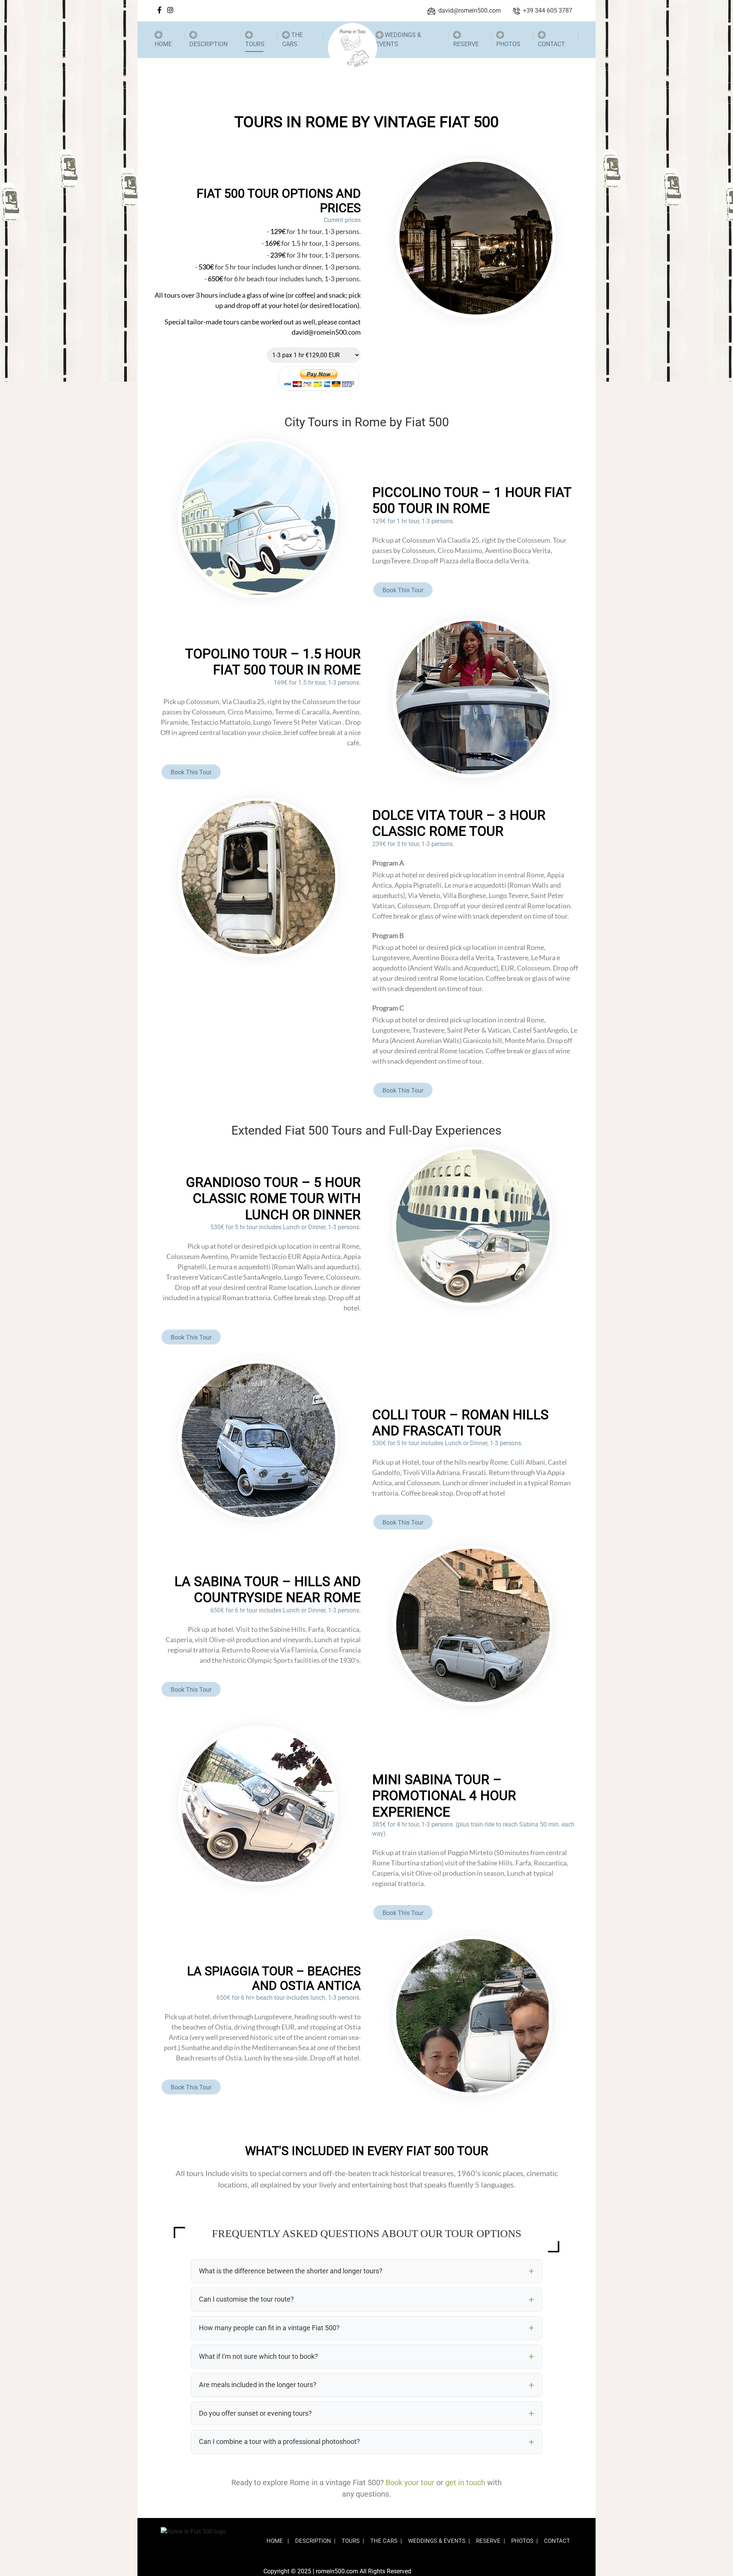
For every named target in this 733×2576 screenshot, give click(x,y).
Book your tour (410, 2483)
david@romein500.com (470, 10)
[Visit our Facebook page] (159, 10)
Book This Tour (403, 590)
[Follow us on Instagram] (170, 10)
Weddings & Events (398, 39)
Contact (551, 44)
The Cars (292, 39)
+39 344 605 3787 (548, 10)
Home (163, 44)
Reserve (466, 44)
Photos (508, 44)
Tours (255, 44)
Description (208, 44)
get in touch (465, 2483)
